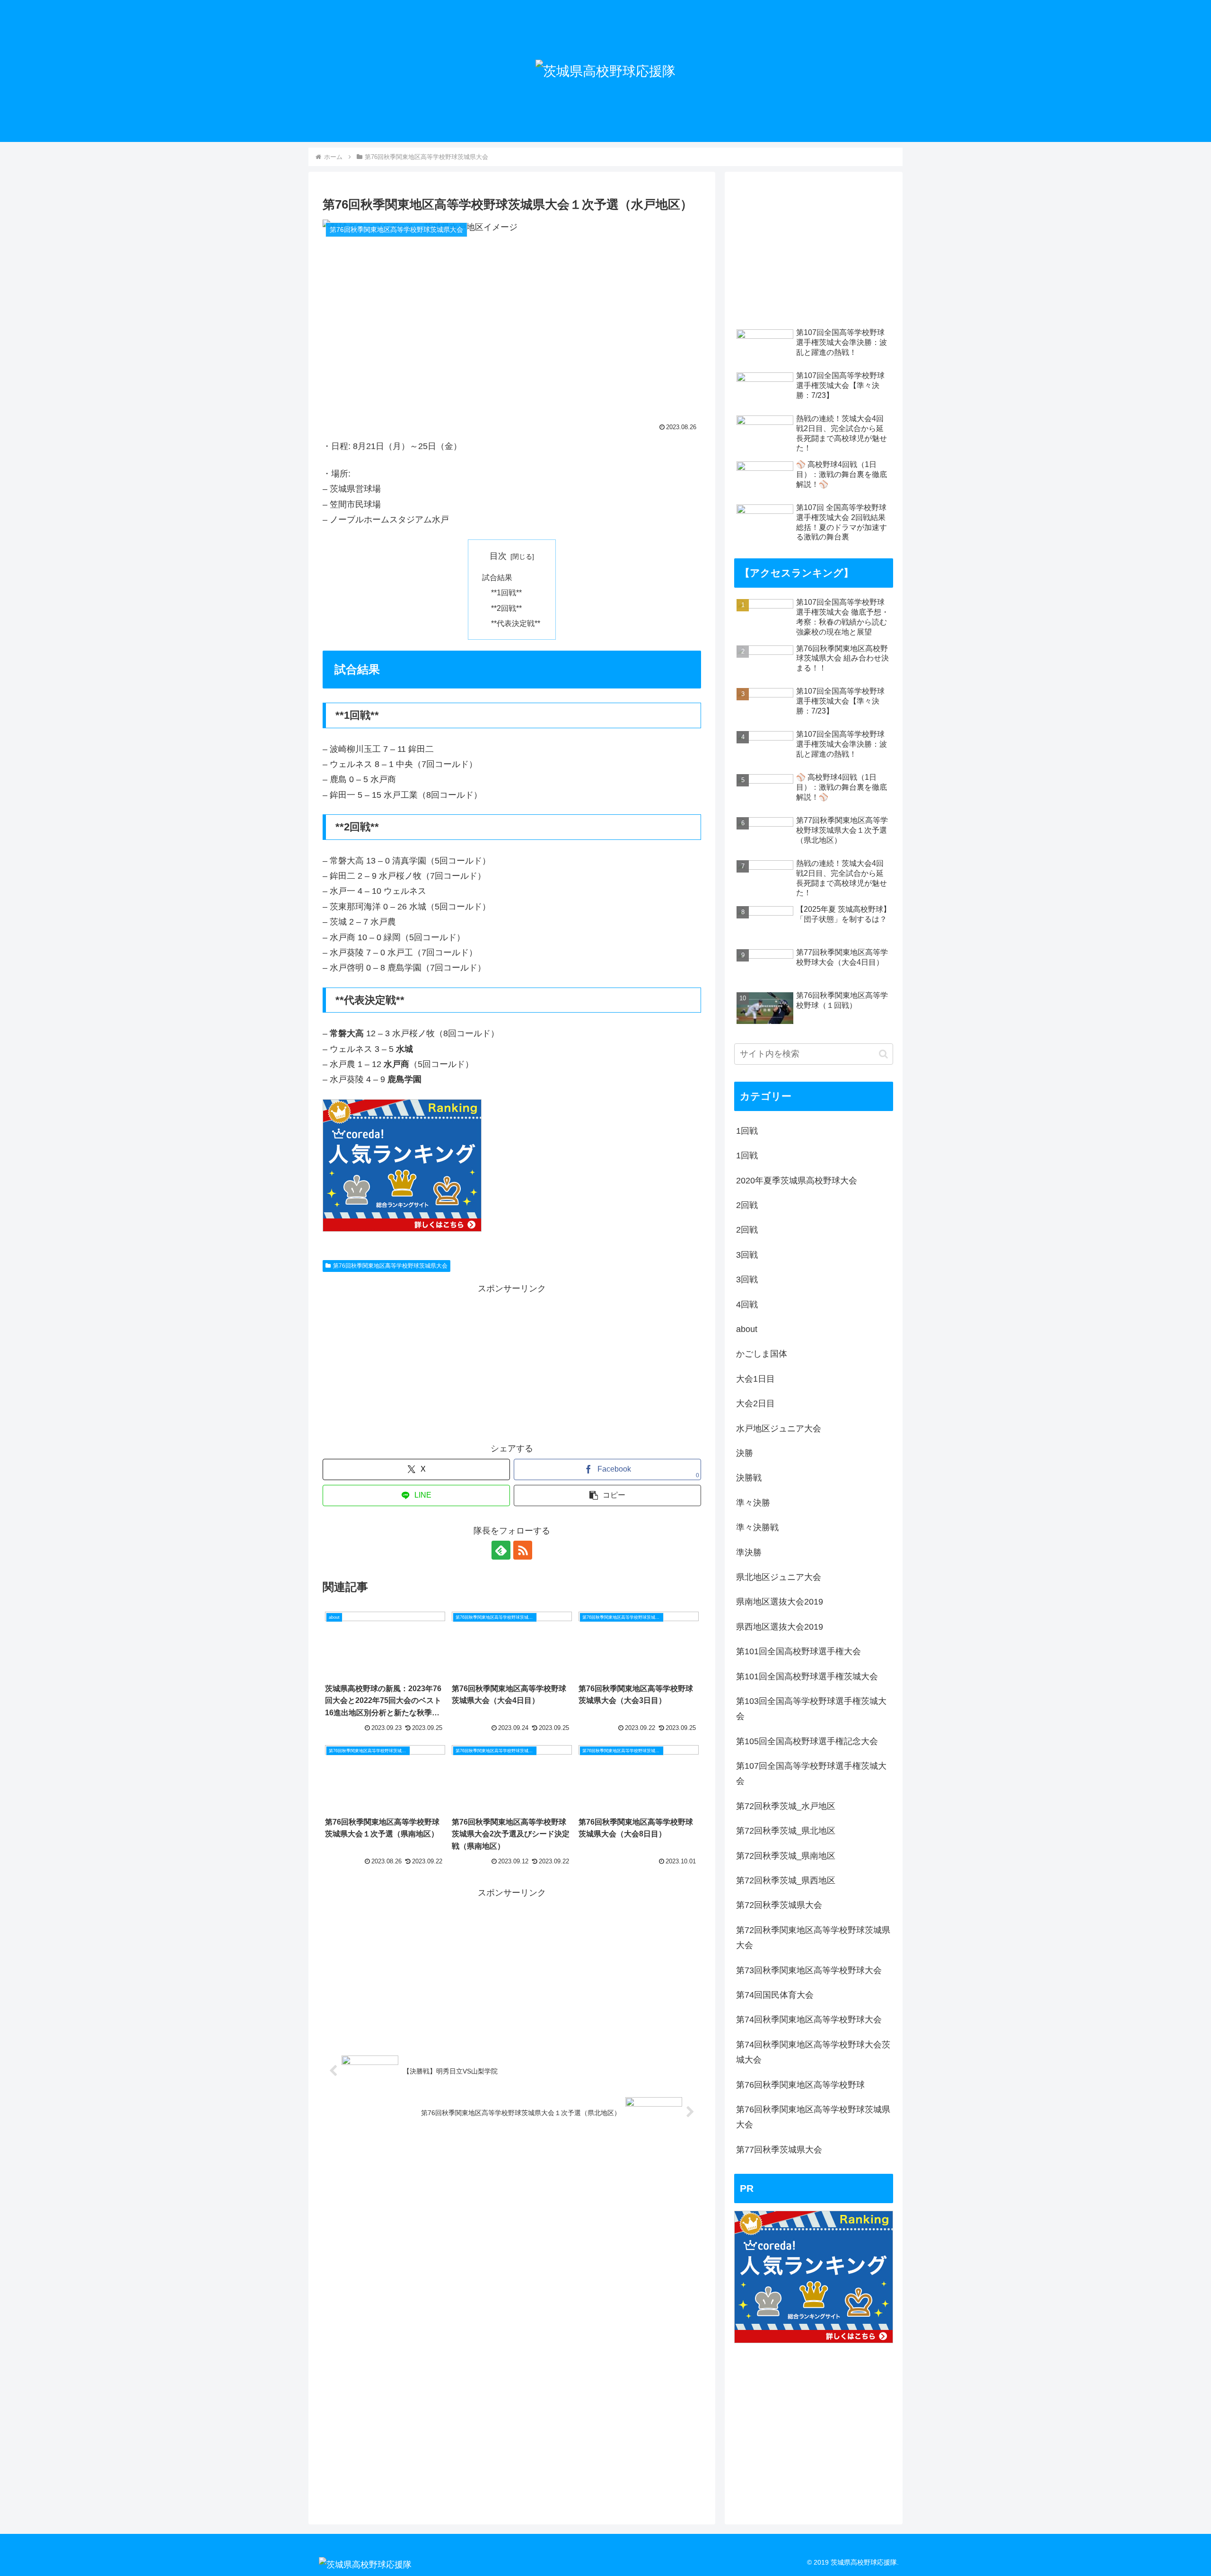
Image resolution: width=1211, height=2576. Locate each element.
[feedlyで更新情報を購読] (501, 1550)
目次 (498, 556)
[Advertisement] (512, 1363)
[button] (607, 1495)
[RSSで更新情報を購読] (523, 1550)
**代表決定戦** (516, 623)
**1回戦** (506, 592)
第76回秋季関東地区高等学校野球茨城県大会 (390, 1266)
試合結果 (497, 577)
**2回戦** (506, 608)
